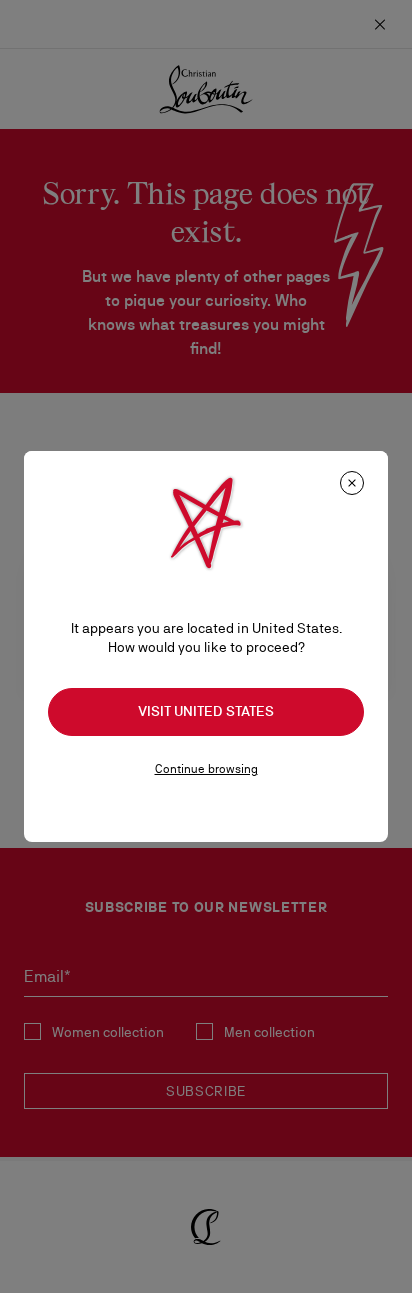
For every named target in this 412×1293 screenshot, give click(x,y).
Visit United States (206, 711)
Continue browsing (206, 769)
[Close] (352, 483)
